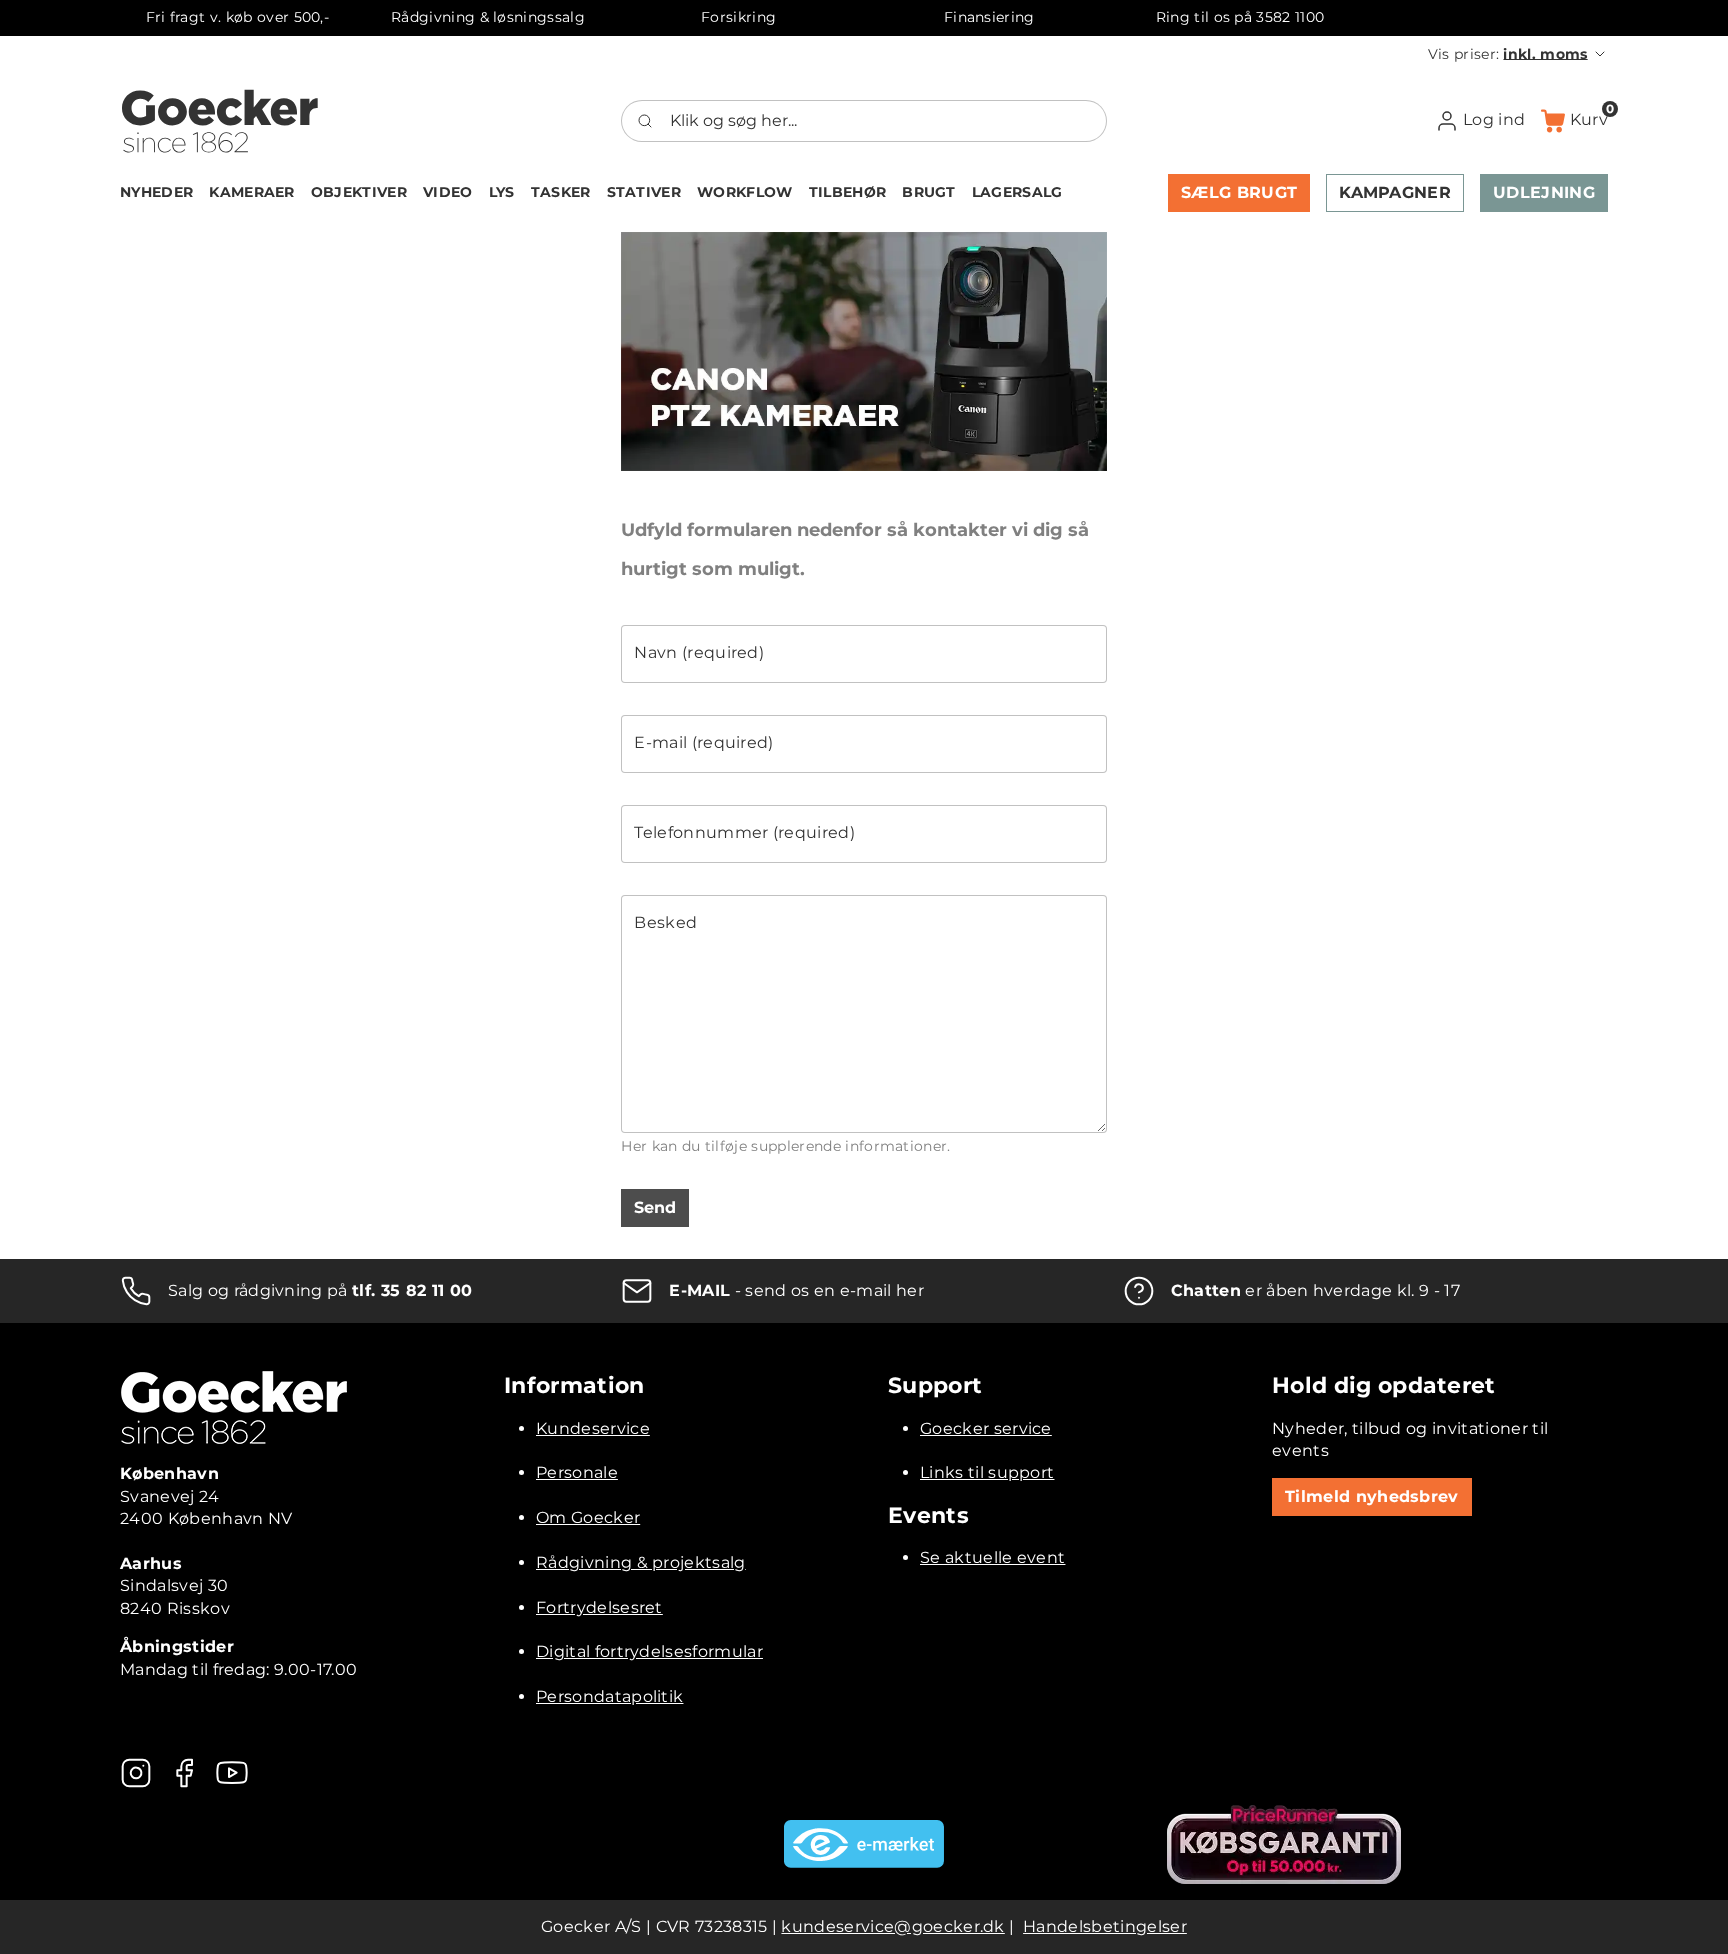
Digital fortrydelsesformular (649, 1651)
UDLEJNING (1544, 192)
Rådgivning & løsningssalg (488, 17)
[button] (1518, 54)
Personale (577, 1472)
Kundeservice (593, 1428)
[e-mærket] (864, 1844)
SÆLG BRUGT (1239, 192)
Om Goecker (588, 1517)
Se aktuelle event (992, 1557)
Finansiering (989, 17)
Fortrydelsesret (599, 1607)
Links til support (987, 1472)
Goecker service (986, 1428)
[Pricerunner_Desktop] (1284, 1844)
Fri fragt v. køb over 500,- (238, 17)
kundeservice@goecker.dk (892, 1926)
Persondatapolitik (609, 1696)
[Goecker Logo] (220, 121)
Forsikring (738, 17)
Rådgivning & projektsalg (641, 1562)
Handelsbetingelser (1105, 1926)
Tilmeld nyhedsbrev (1372, 1496)
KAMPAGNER (1395, 192)
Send (655, 1207)
